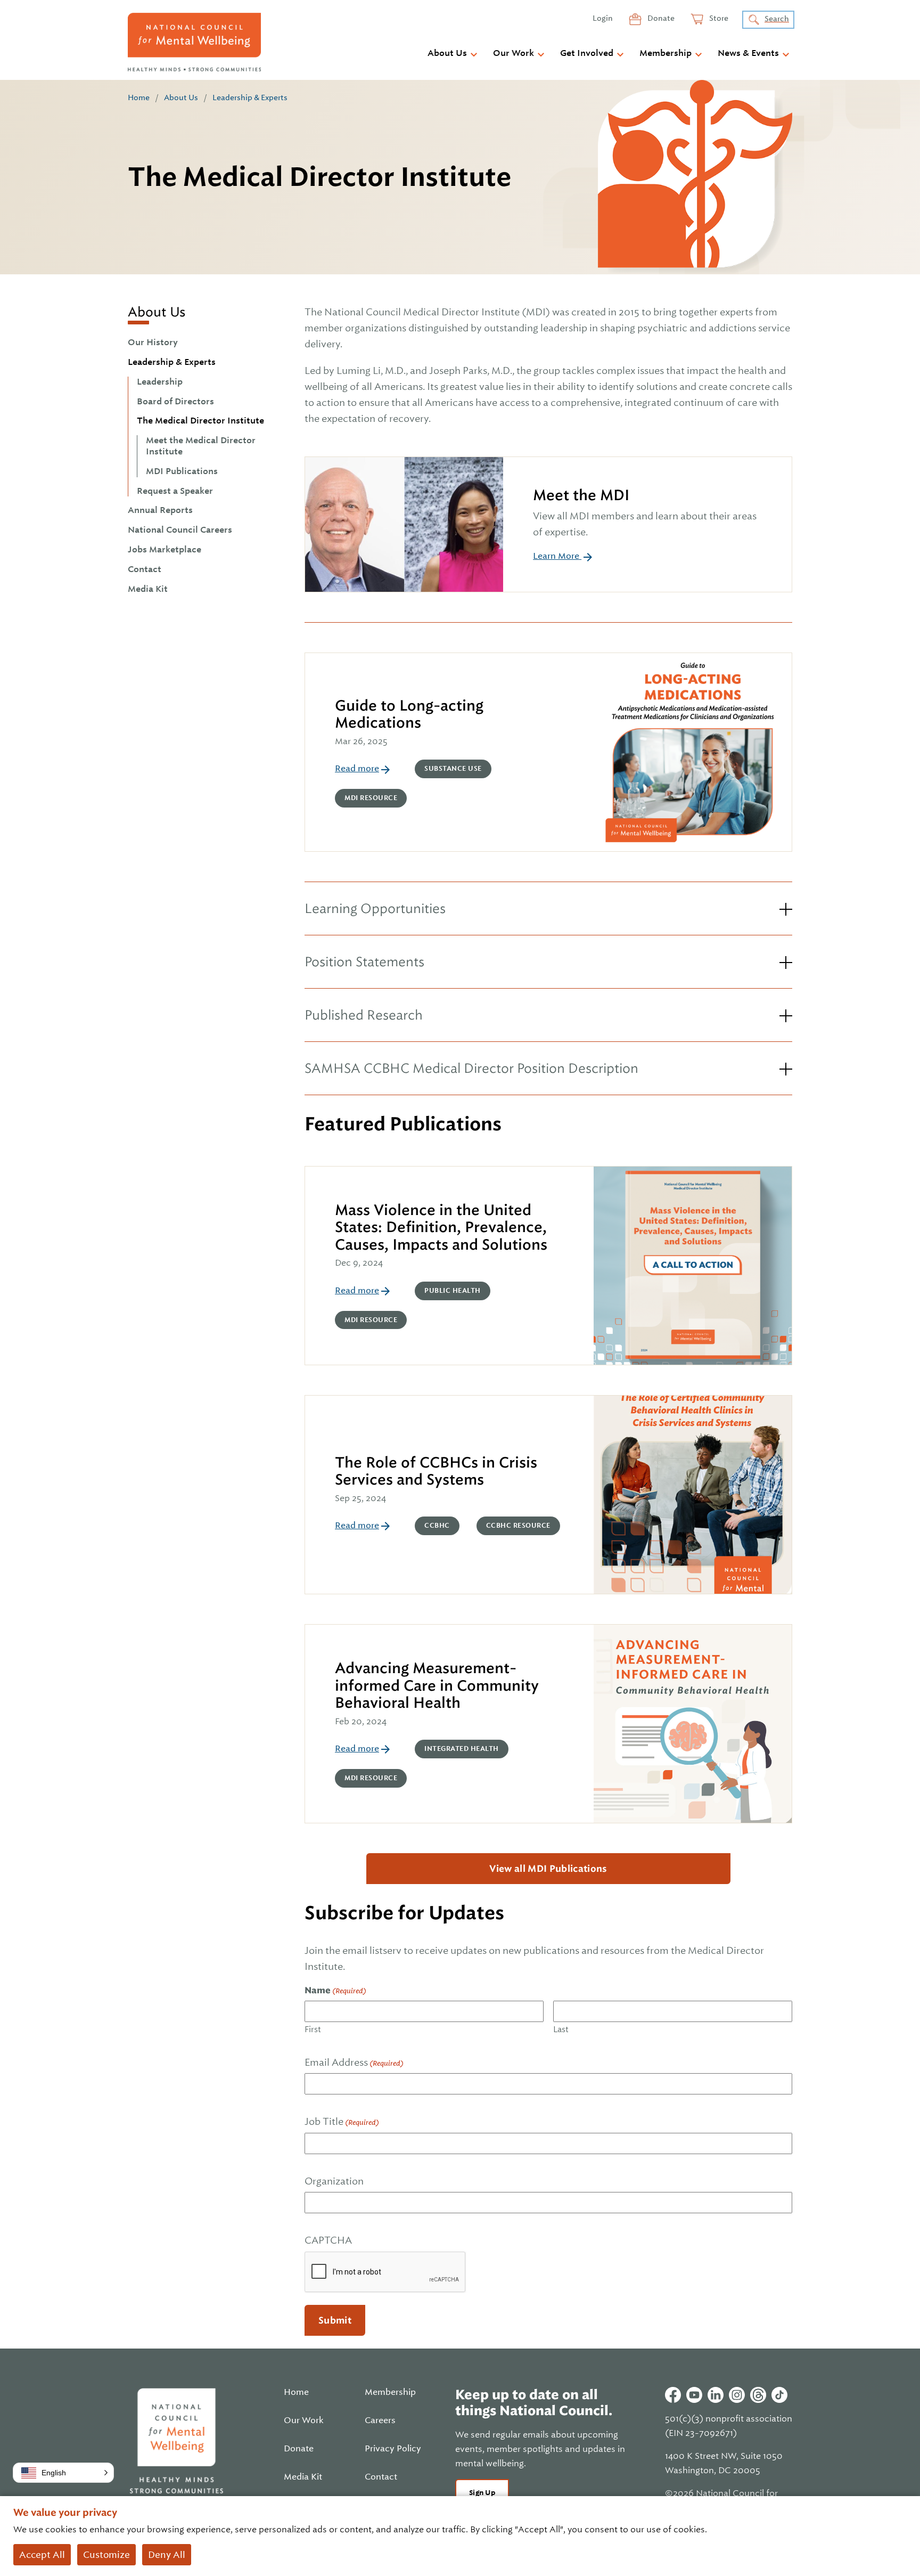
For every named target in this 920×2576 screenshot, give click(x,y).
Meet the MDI (581, 495)
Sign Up (482, 2493)
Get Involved (587, 53)
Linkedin (716, 2395)
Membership (666, 53)
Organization (334, 2181)
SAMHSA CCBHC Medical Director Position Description (471, 1068)
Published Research (364, 1015)
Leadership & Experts (250, 97)
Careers (380, 2420)
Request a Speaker (175, 491)
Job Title (342, 2121)
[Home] (194, 42)
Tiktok (779, 2395)
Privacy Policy (393, 2449)
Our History (153, 343)
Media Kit (148, 589)
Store (718, 18)
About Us (447, 53)
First (313, 2029)
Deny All (167, 2555)
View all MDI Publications (548, 1869)
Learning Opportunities (375, 908)
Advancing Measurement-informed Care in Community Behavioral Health (437, 1685)
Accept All (42, 2555)
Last (561, 2029)
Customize (106, 2555)
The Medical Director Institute (200, 421)
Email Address (354, 2062)
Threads (758, 2395)
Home (139, 97)
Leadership (160, 382)
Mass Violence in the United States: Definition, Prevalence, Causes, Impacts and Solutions (442, 1227)
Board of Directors (175, 402)
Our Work (514, 53)
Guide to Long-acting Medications (409, 714)
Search (777, 19)
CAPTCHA (328, 2240)
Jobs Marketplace (165, 550)
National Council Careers (180, 530)
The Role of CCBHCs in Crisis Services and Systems (436, 1471)
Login (603, 18)
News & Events (748, 53)
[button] (63, 2473)
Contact (145, 569)
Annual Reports (160, 510)
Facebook (673, 2395)
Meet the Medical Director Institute (201, 446)
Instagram (737, 2395)
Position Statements (364, 962)
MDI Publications (182, 471)
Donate (660, 18)
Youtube (694, 2395)
